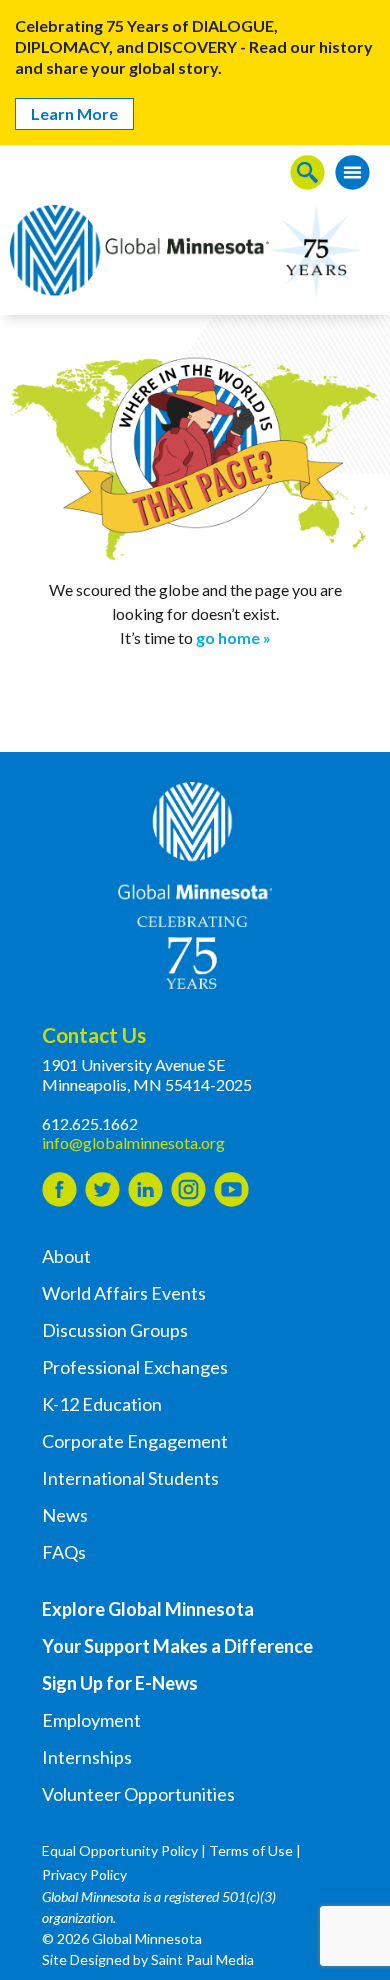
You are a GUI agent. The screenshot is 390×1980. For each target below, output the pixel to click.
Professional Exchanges (135, 1367)
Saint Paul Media (202, 1959)
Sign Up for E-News (120, 1683)
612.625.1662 (90, 1123)
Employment (91, 1720)
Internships (87, 1757)
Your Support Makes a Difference (177, 1646)
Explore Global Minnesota (148, 1609)
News (65, 1515)
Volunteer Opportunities (138, 1794)
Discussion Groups (115, 1330)
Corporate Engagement (135, 1441)
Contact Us (94, 1034)
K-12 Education (102, 1404)
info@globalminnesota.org (133, 1142)
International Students (130, 1478)
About (66, 1256)
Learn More (74, 113)
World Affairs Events (124, 1293)
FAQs (64, 1552)
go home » (233, 637)
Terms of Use (251, 1850)
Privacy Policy (84, 1874)
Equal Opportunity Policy (120, 1850)
